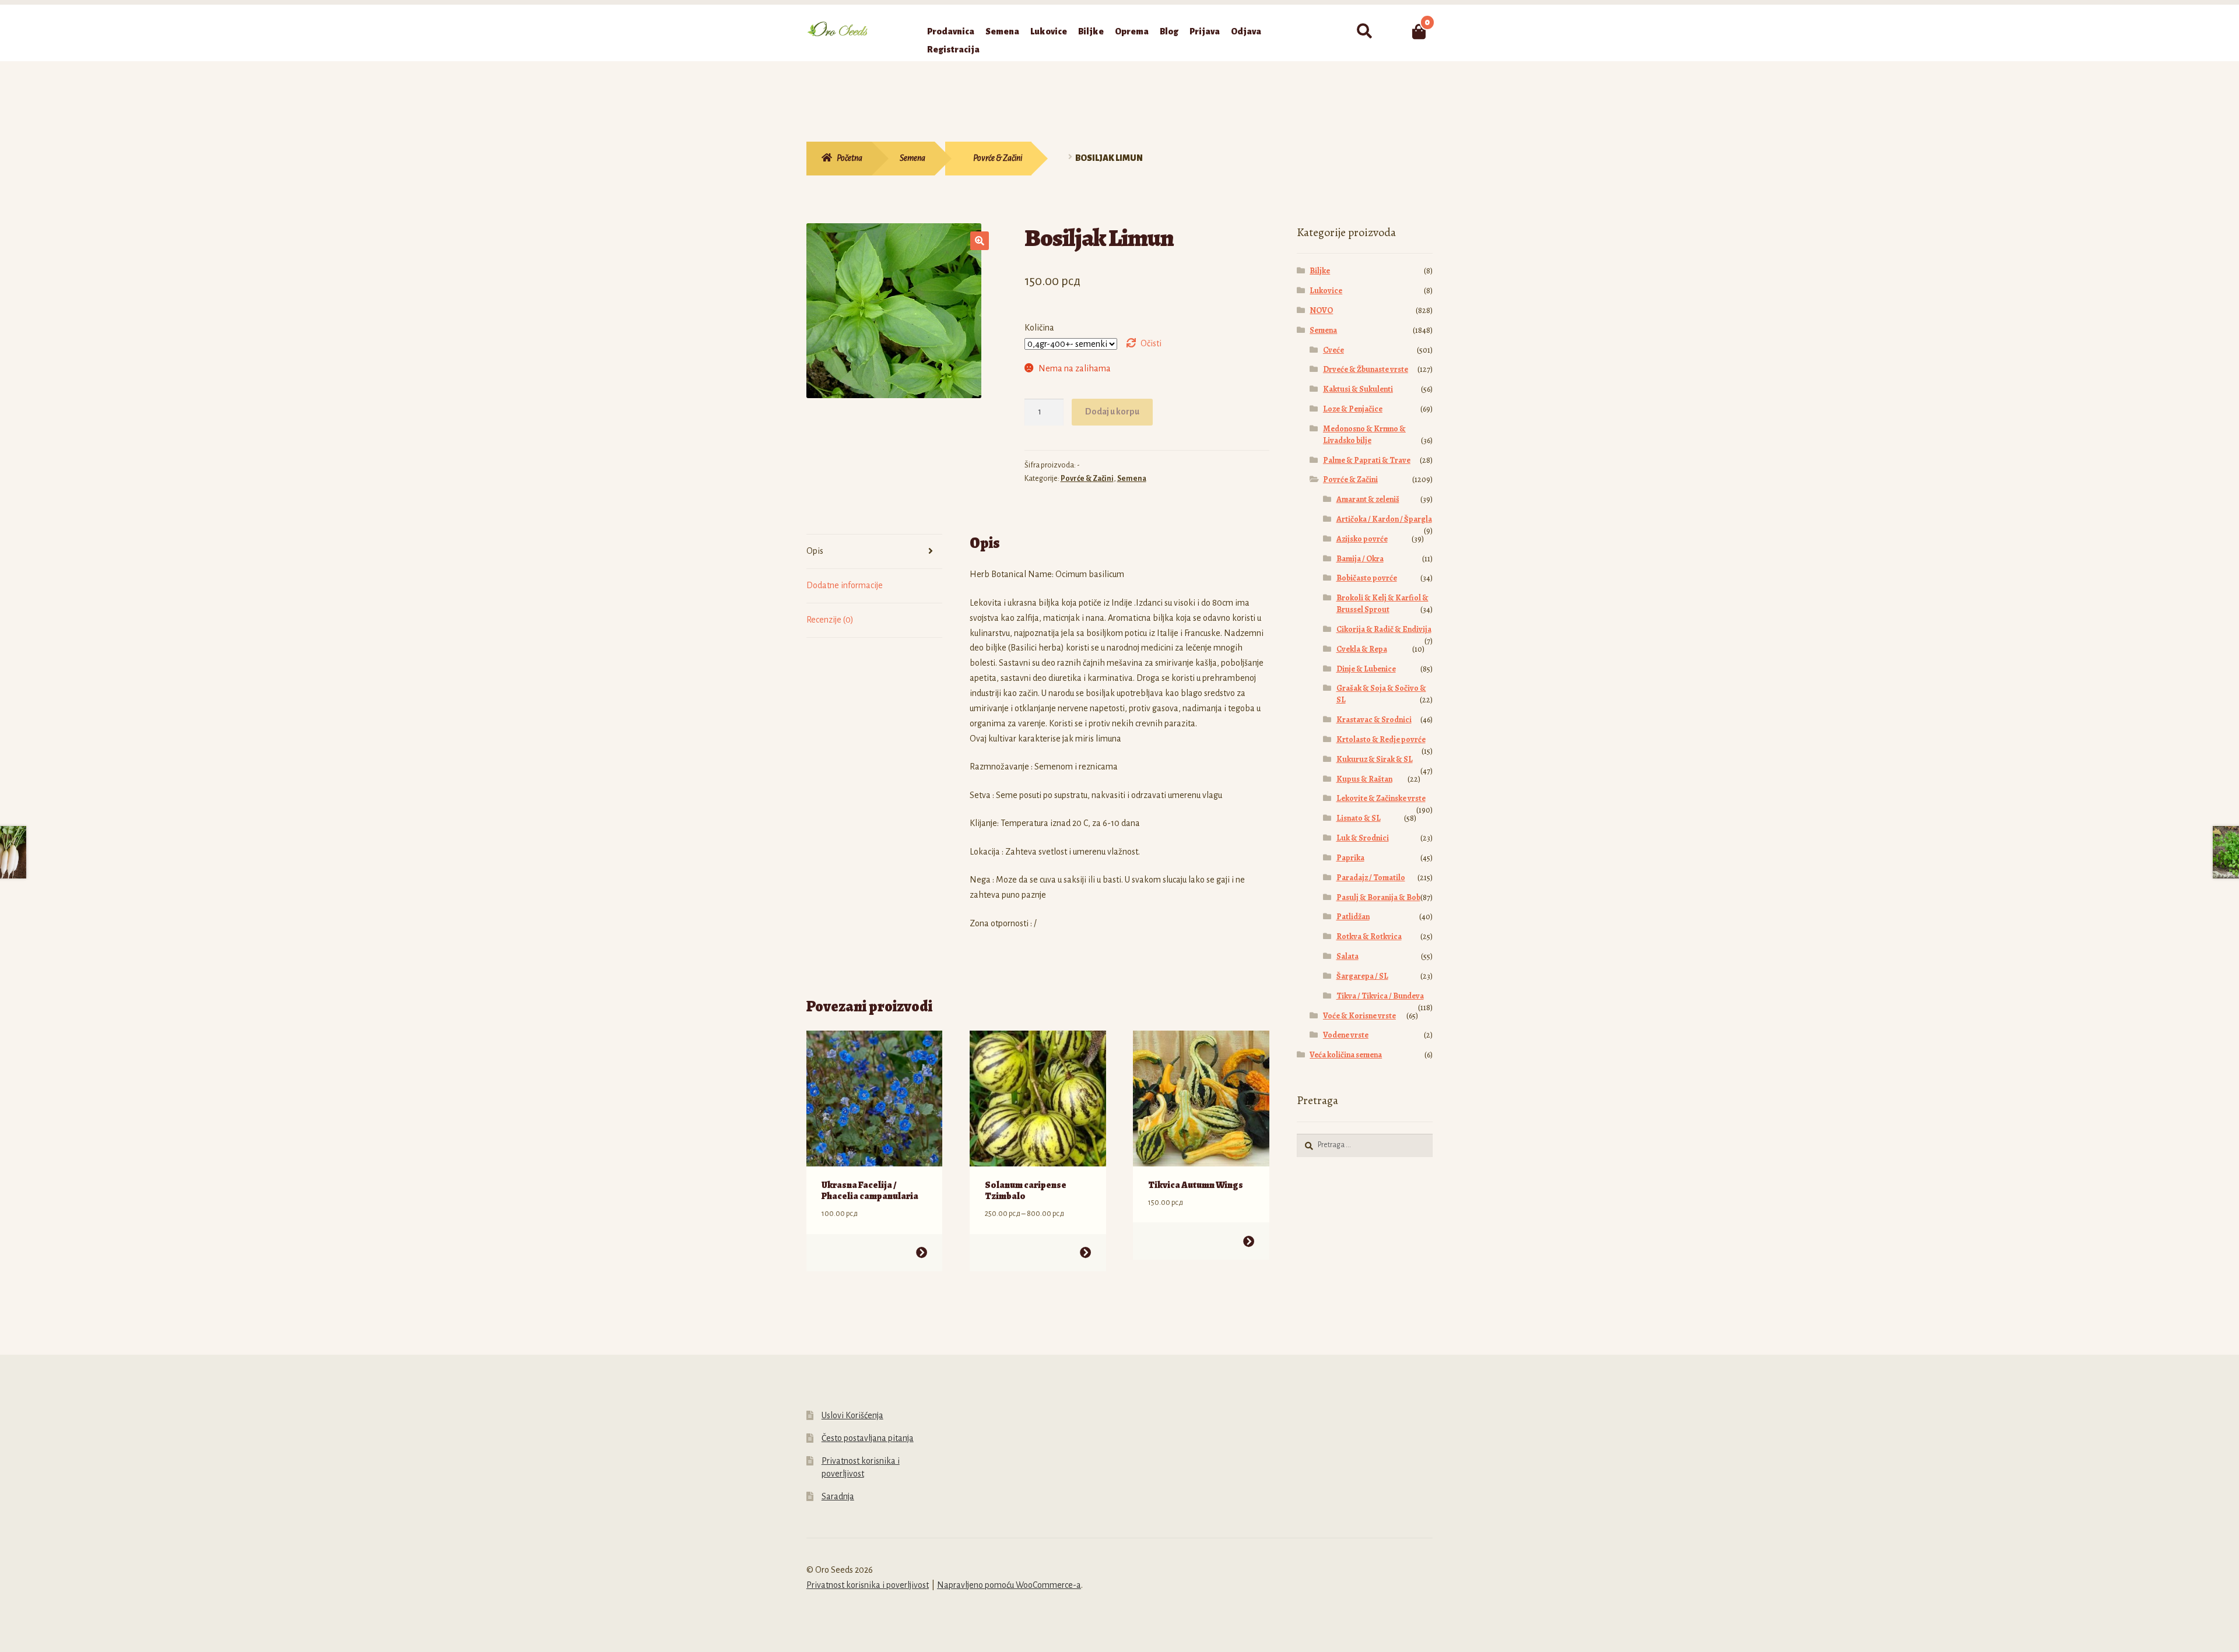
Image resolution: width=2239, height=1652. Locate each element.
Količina (1039, 328)
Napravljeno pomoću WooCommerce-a (1009, 1585)
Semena (1002, 31)
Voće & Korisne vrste (1359, 1016)
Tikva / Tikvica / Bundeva (1380, 996)
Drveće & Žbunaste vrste (1366, 369)
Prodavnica (951, 31)
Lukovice (1049, 31)
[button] (980, 241)
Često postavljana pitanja (868, 1438)
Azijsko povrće (1362, 539)
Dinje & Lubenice (1366, 669)
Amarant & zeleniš (1368, 499)
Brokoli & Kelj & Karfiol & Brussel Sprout (1382, 604)
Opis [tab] (815, 551)
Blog (1169, 31)
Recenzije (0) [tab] (830, 620)
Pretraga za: (1364, 31)
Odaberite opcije (922, 1252)
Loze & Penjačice (1353, 409)
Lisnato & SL (1359, 818)
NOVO (1321, 310)
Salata (1347, 956)
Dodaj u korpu (1112, 412)
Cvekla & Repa (1362, 649)
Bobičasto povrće (1367, 578)
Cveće (1333, 350)
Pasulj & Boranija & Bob (1378, 897)
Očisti (1151, 343)
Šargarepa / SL (1362, 976)
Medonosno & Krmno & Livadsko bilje (1364, 435)
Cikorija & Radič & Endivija (1384, 629)
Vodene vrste (1346, 1035)
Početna (850, 158)
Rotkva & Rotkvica (1369, 936)
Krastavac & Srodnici (1374, 720)
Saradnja (838, 1496)
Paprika (1350, 858)
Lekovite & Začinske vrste (1381, 798)
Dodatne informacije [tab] (845, 585)
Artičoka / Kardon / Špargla (1384, 519)
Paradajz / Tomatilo (1371, 878)
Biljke (1091, 31)
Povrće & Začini (998, 158)
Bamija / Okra (1360, 559)
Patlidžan (1353, 917)
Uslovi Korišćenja (852, 1415)
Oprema (1132, 31)
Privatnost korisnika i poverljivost (868, 1585)
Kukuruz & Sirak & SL (1375, 759)
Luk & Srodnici (1363, 838)
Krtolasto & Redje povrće (1381, 739)
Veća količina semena (1346, 1055)
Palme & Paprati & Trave (1367, 460)
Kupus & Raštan (1364, 779)
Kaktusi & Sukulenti (1358, 389)
